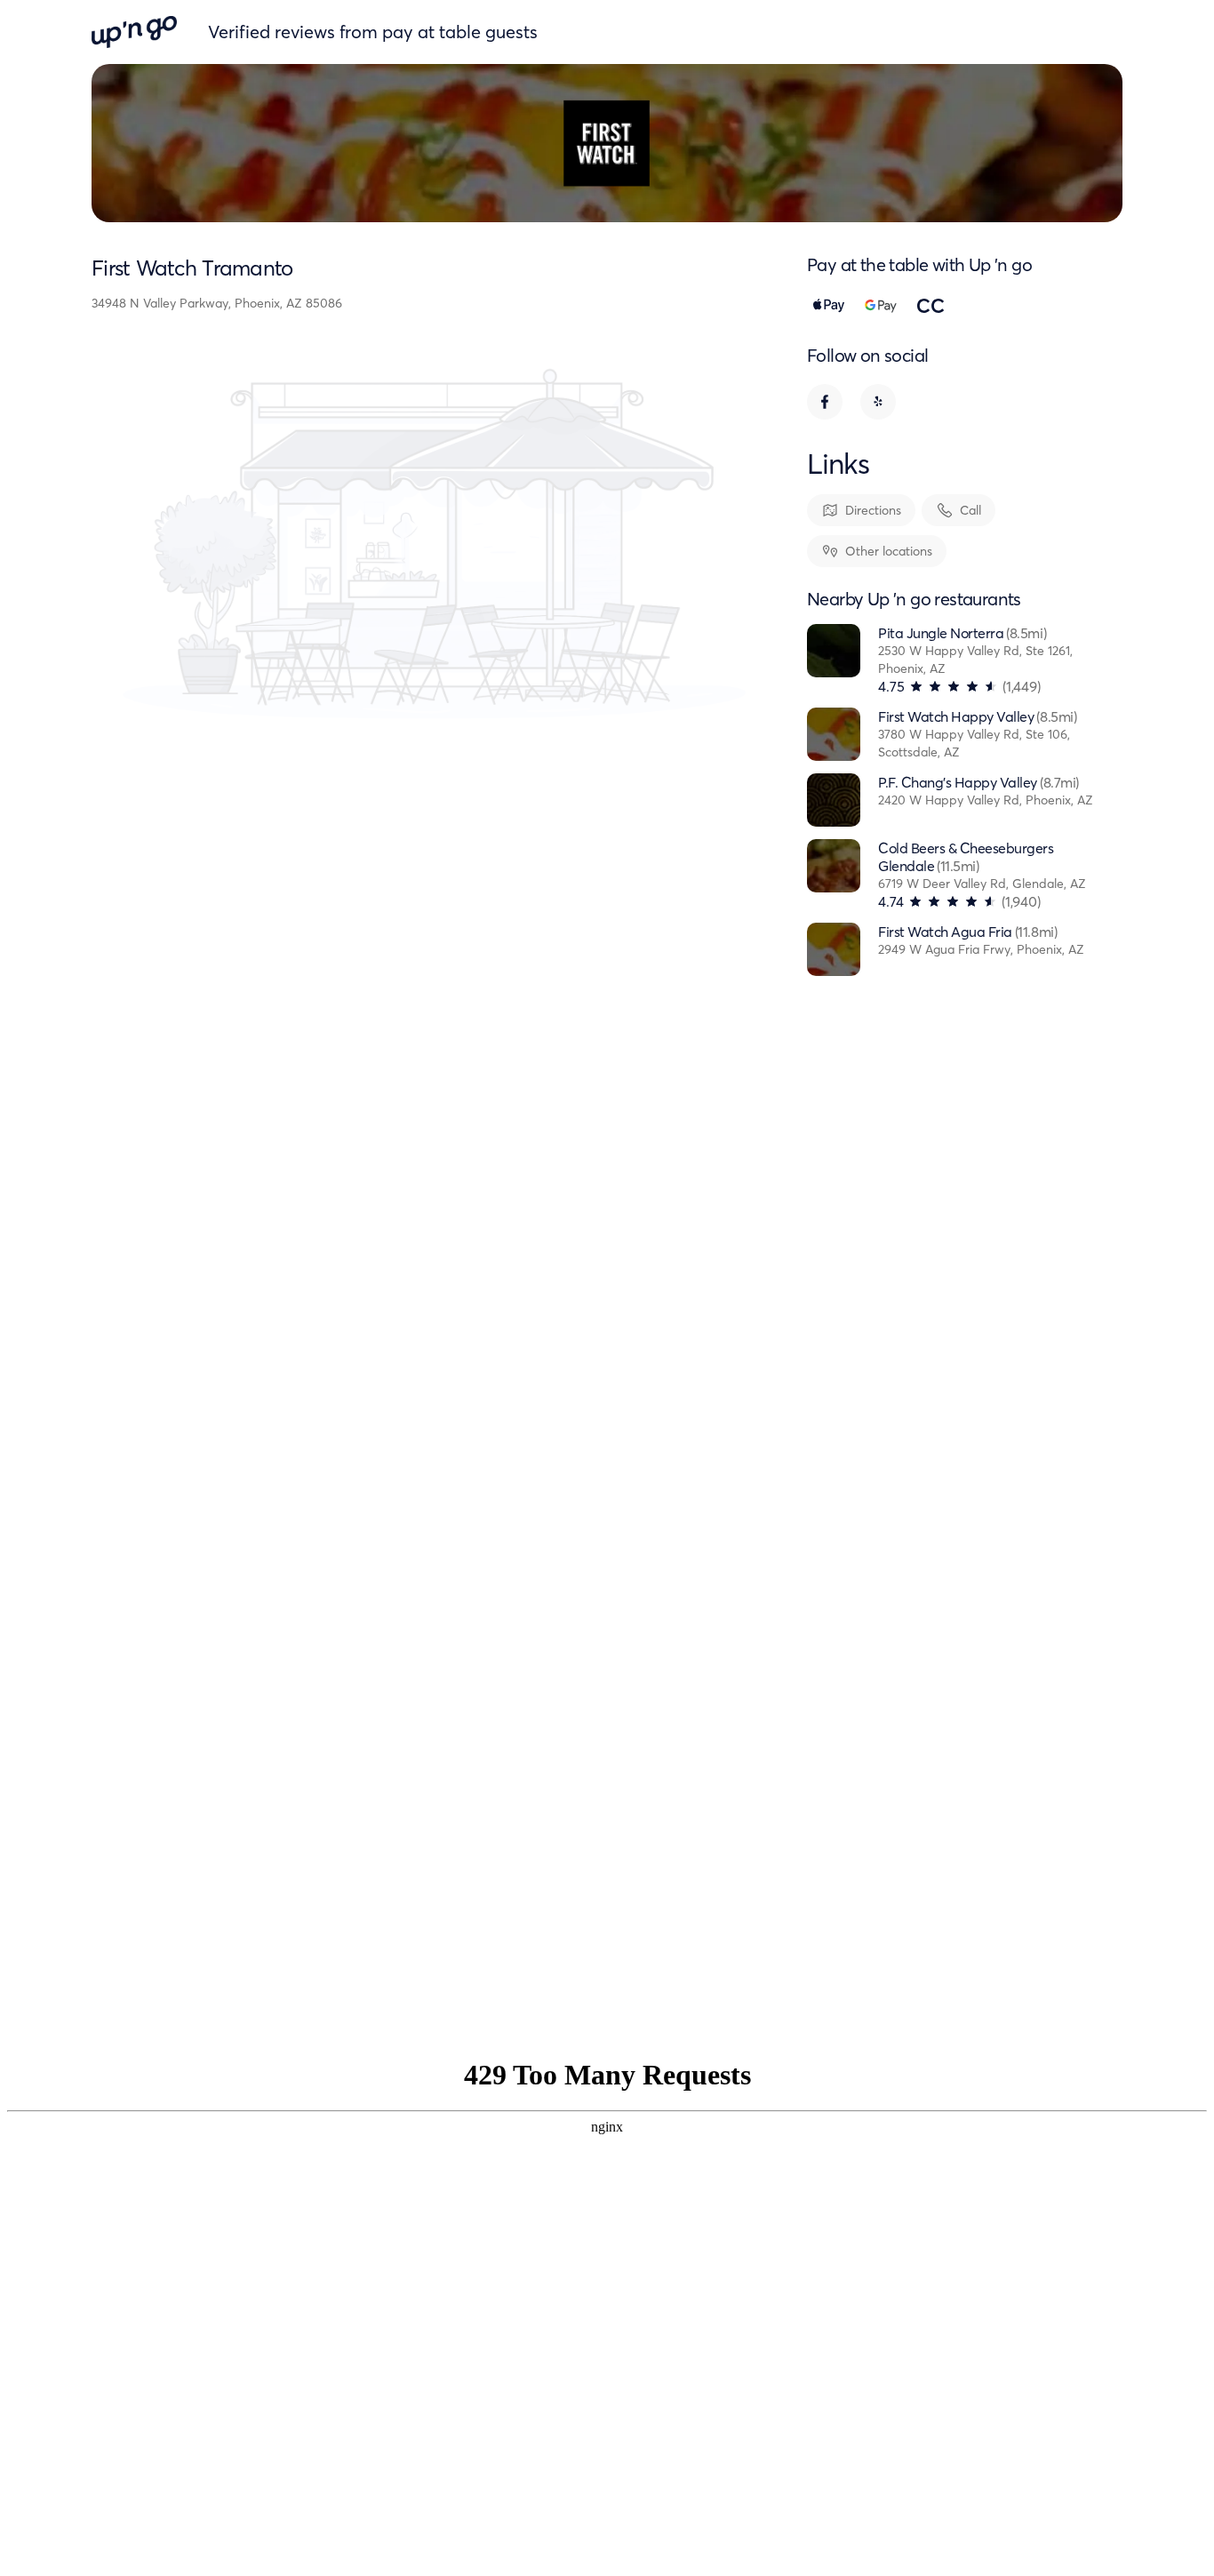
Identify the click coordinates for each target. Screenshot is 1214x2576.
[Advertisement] (956, 1691)
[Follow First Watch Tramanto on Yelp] (878, 402)
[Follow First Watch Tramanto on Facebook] (825, 402)
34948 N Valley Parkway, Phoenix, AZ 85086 (217, 303)
